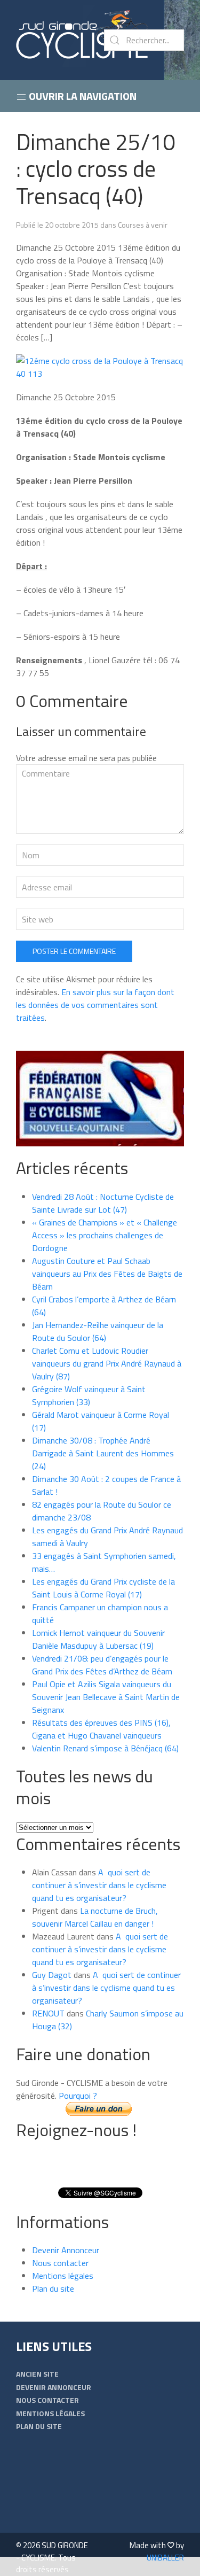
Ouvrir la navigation (82, 96)
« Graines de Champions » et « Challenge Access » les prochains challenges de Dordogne (105, 1235)
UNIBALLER (165, 2558)
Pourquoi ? (78, 2096)
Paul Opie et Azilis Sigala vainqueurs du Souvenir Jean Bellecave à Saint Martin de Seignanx (106, 1697)
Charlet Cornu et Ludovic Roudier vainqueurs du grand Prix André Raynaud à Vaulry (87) (107, 1363)
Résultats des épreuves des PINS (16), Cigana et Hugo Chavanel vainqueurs (101, 1729)
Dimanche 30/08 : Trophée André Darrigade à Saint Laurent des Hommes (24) (103, 1453)
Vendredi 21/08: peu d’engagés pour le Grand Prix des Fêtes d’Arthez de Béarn (102, 1665)
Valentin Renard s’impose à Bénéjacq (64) (105, 1748)
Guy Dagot (52, 1975)
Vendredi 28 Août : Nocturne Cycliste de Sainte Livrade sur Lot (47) (103, 1203)
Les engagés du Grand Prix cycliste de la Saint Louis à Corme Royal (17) (103, 1588)
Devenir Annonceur (66, 2250)
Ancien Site (37, 2374)
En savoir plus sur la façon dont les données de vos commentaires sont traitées (95, 1005)
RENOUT (48, 2013)
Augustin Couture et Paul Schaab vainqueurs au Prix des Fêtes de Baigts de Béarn (107, 1274)
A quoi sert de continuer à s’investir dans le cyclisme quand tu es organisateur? (99, 1885)
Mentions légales (63, 2276)
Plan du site (53, 2288)
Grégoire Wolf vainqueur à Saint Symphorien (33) (89, 1395)
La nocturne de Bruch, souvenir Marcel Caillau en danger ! (95, 1917)
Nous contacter (60, 2263)
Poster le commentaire (74, 951)
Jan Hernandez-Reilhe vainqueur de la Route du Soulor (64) (98, 1331)
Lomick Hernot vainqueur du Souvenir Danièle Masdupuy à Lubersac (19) (98, 1639)
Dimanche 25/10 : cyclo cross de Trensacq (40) (96, 169)
